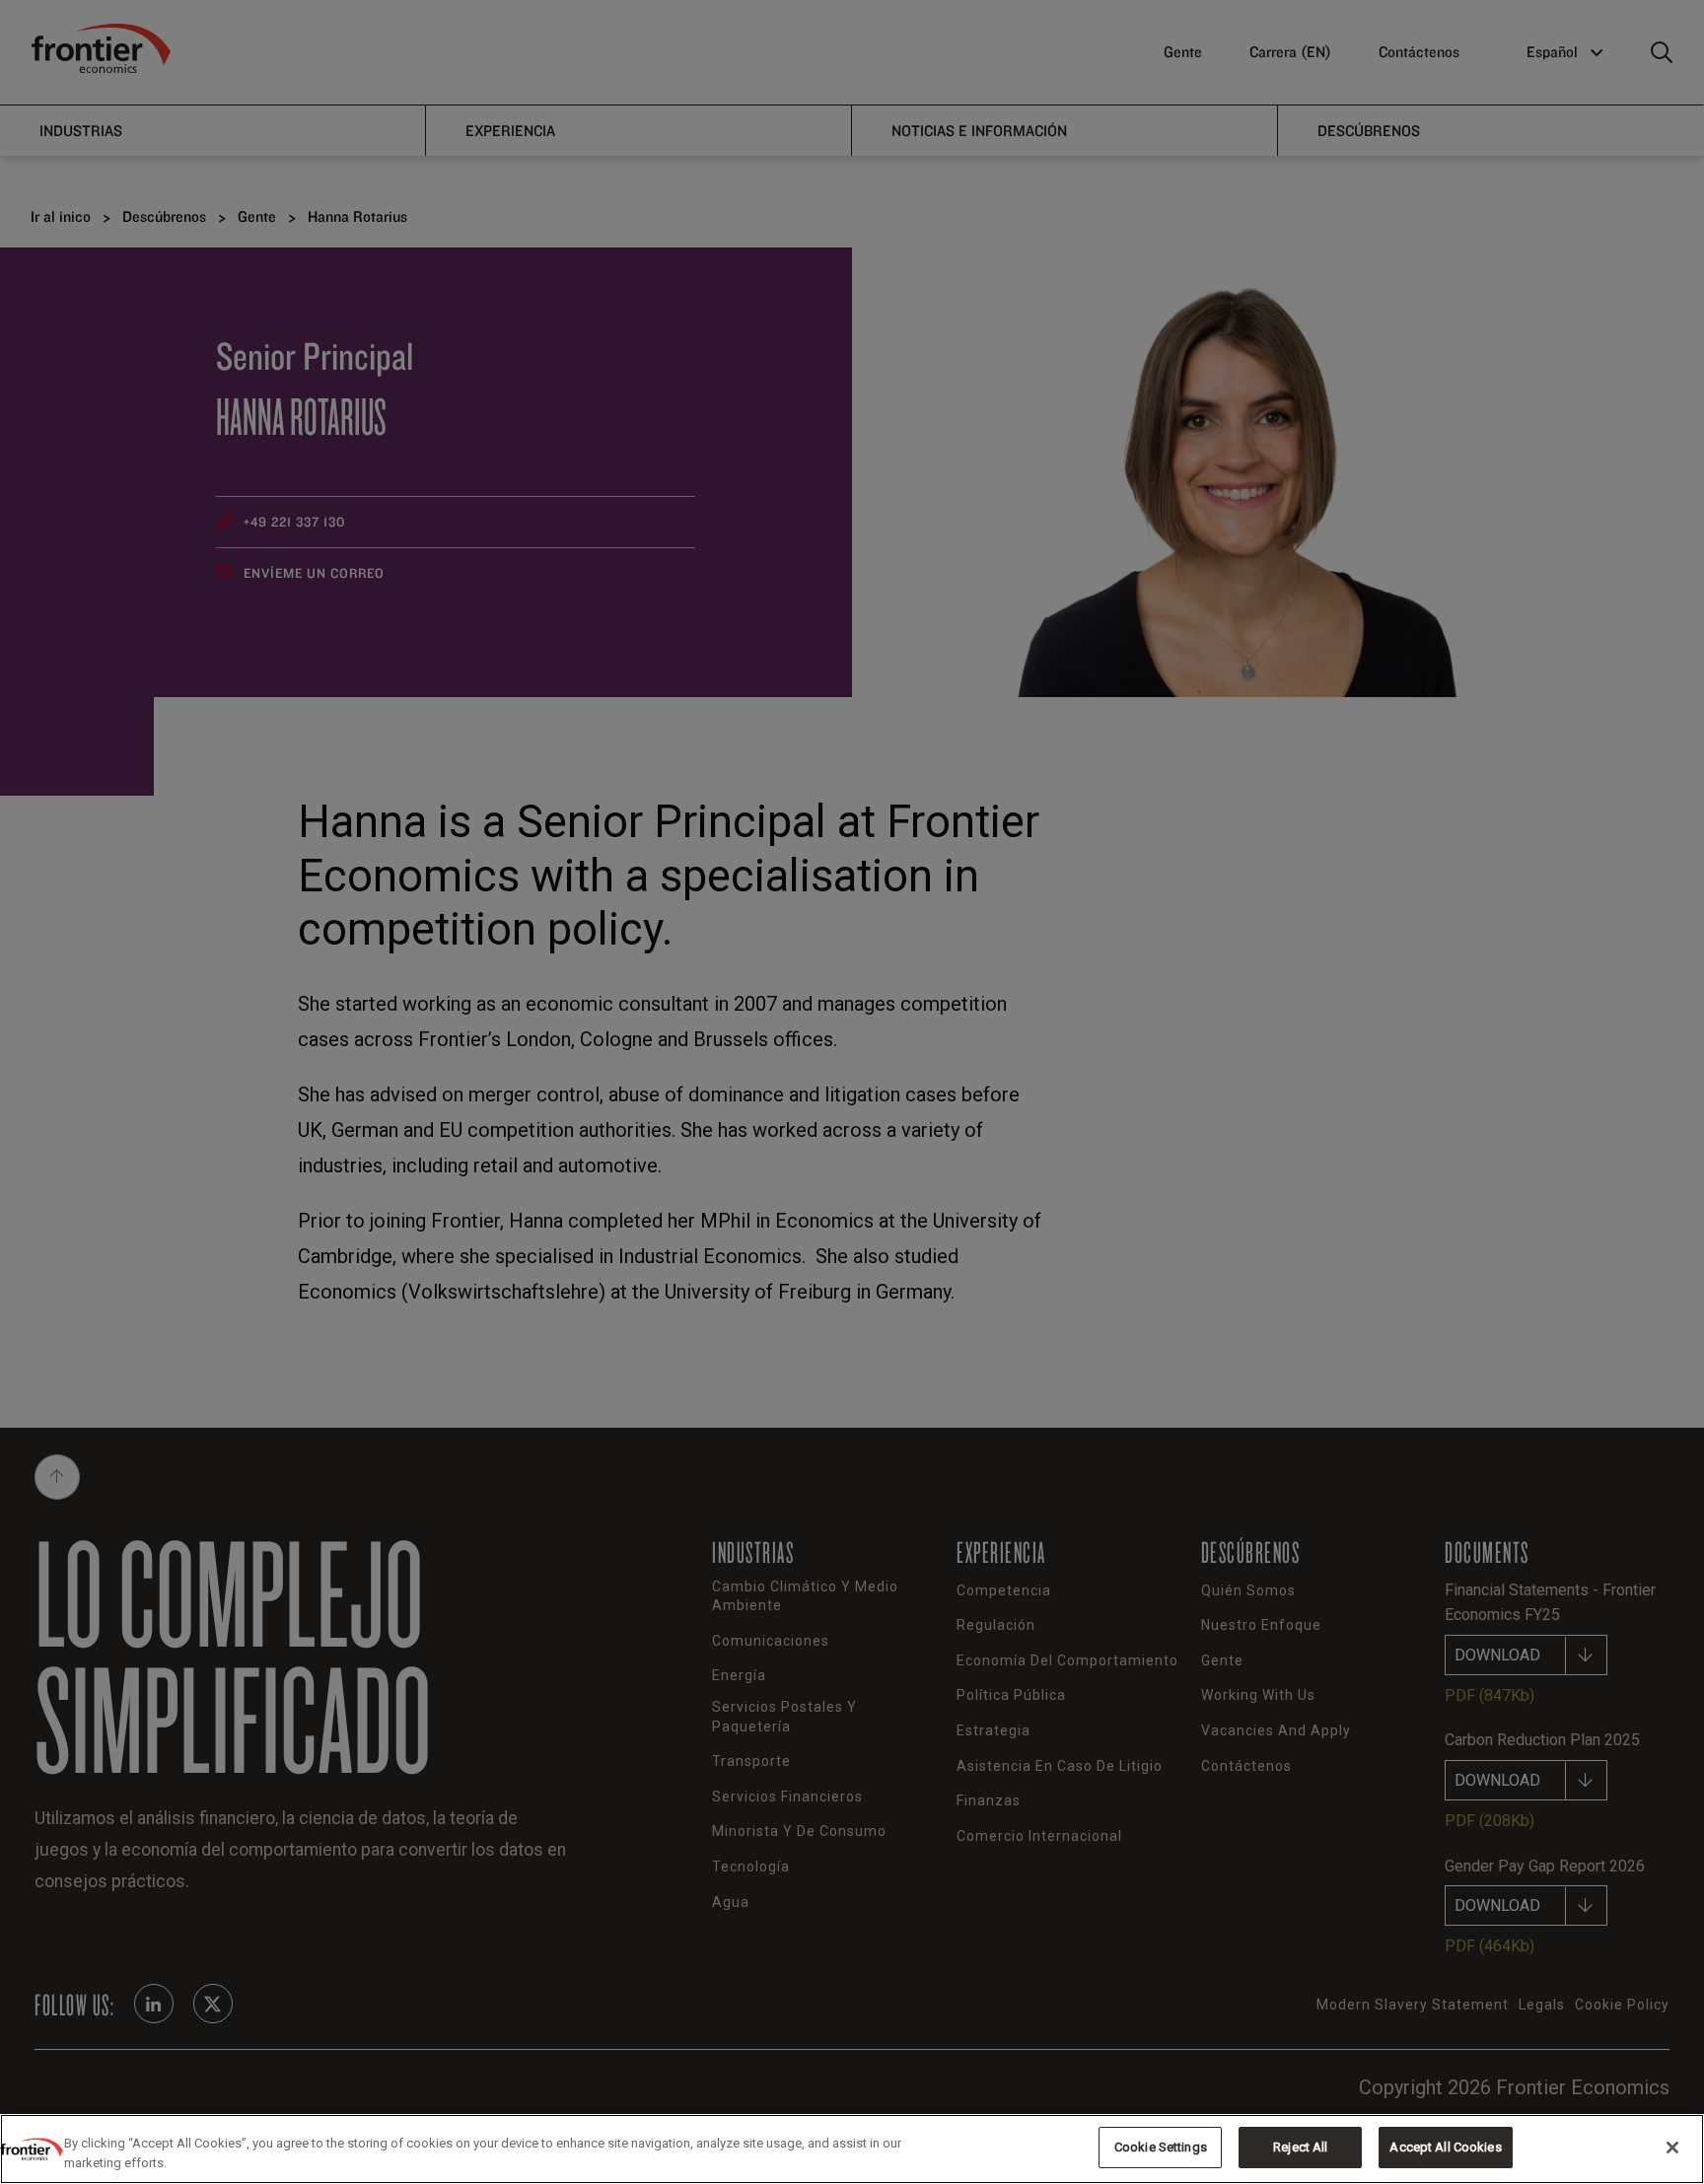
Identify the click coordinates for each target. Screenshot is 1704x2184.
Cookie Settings (1161, 2147)
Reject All (1300, 2147)
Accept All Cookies (1445, 2147)
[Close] (1672, 2148)
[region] (852, 2149)
